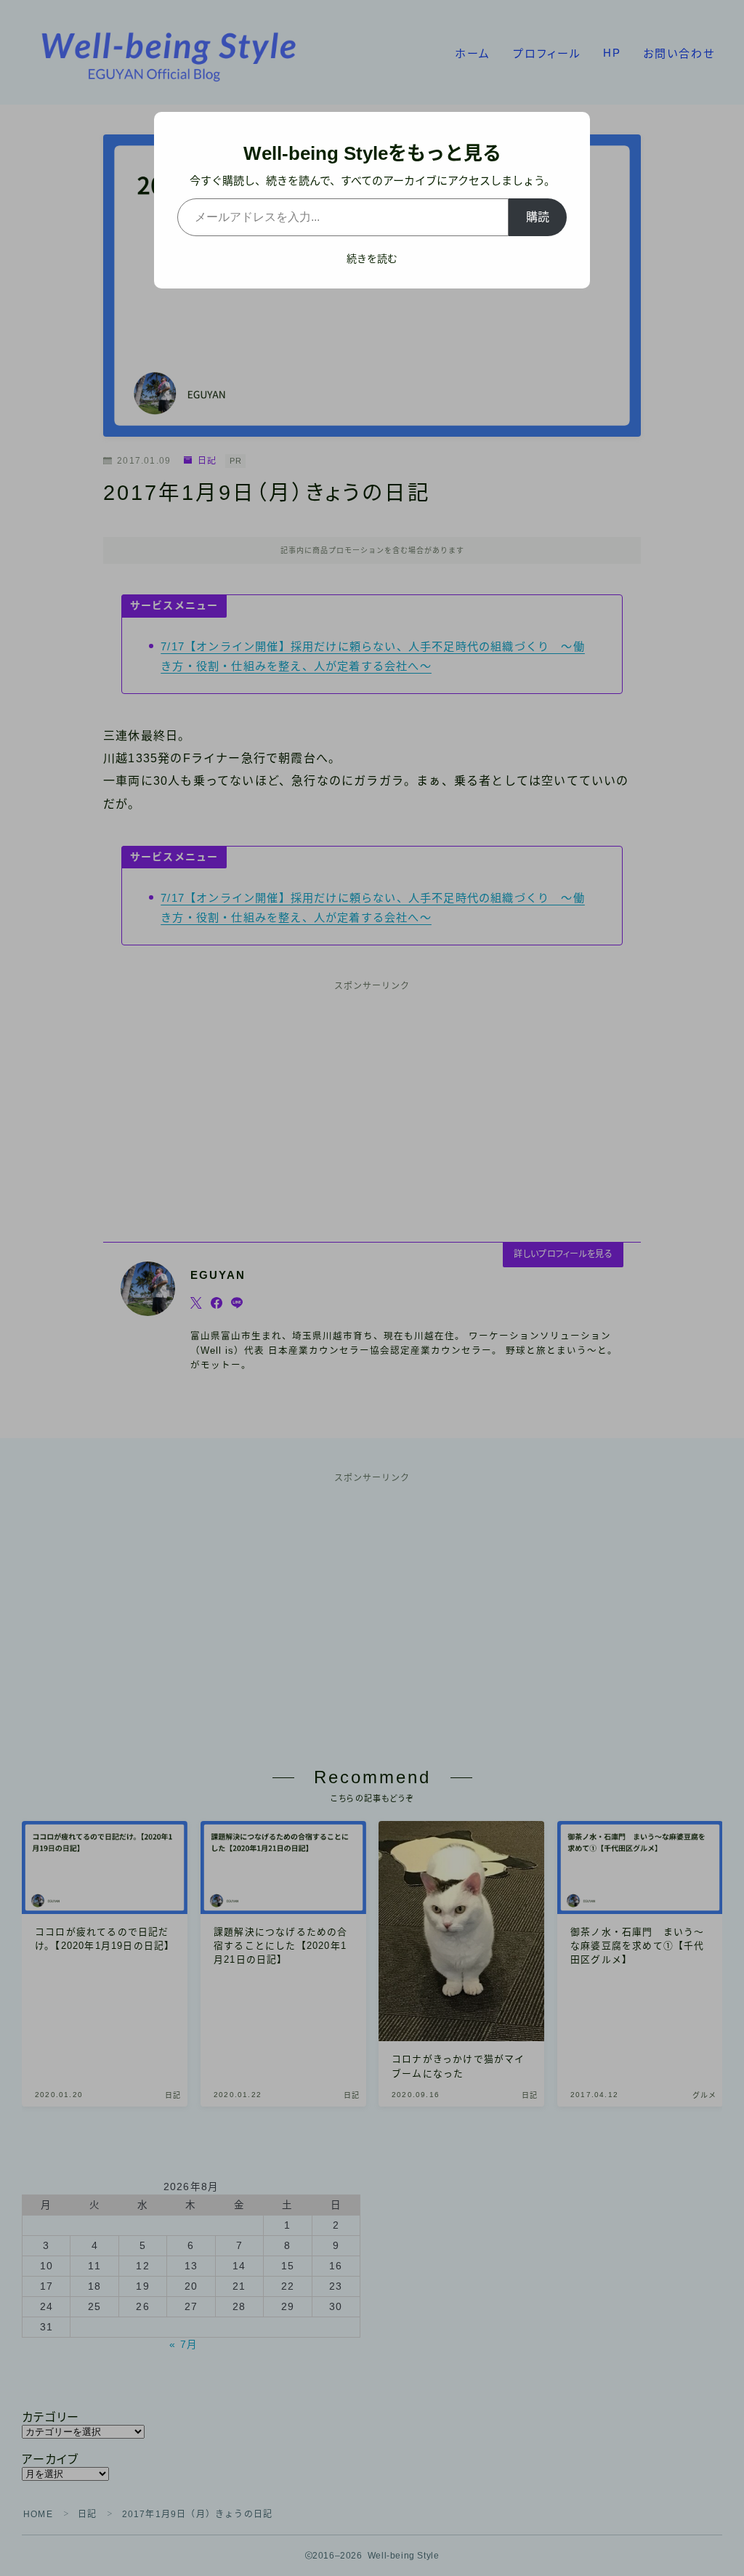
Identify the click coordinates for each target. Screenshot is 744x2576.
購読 (538, 217)
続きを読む (372, 259)
